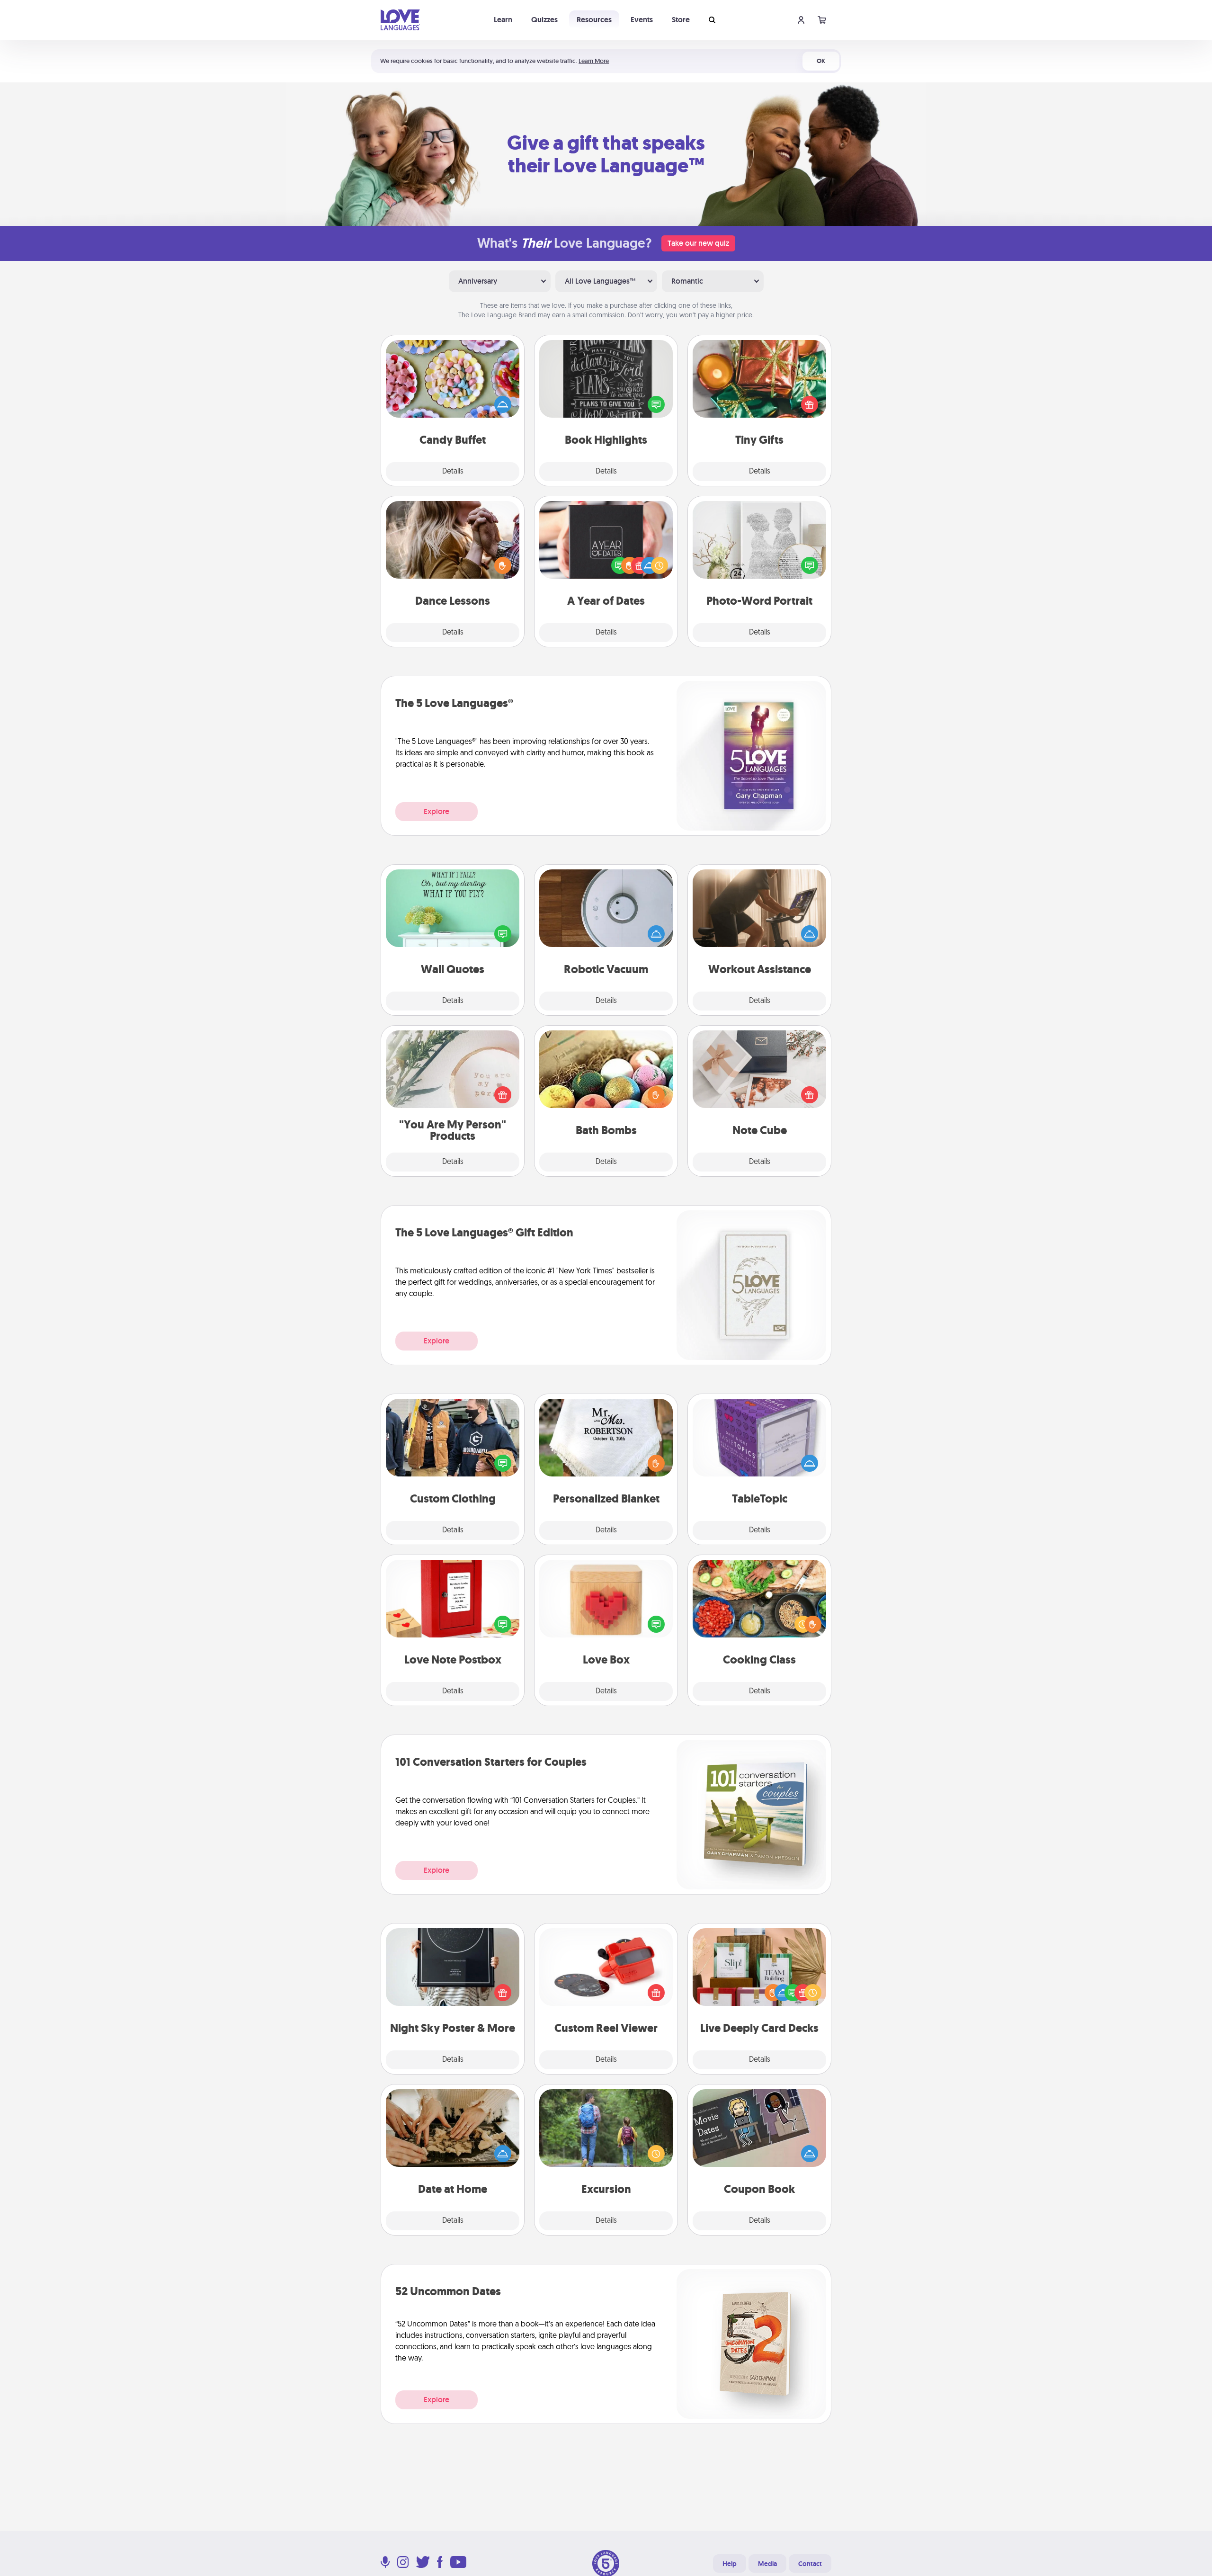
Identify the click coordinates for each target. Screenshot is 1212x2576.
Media (767, 2564)
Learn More (594, 61)
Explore (437, 811)
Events (642, 20)
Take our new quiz (698, 243)
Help (730, 2564)
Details (453, 472)
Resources (594, 20)
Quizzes (544, 20)
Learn (503, 20)
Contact (810, 2564)
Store (681, 20)
